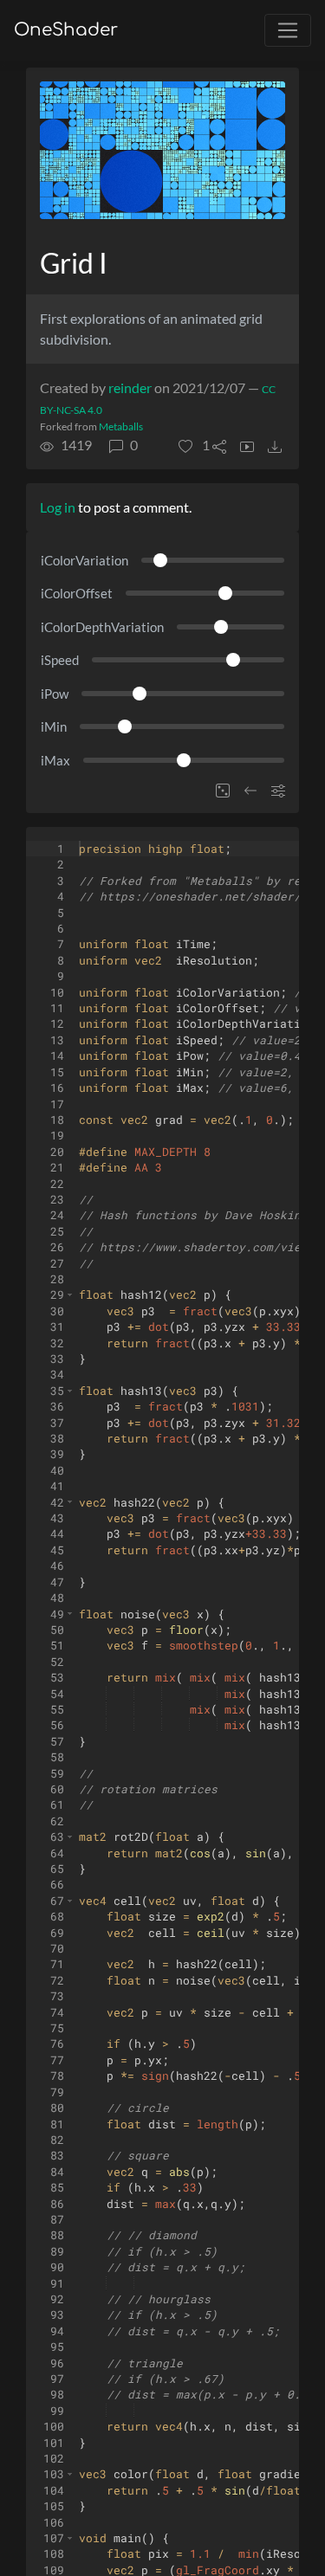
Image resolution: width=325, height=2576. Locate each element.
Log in (58, 507)
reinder (130, 387)
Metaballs (121, 426)
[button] (194, 445)
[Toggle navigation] (288, 30)
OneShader (66, 30)
